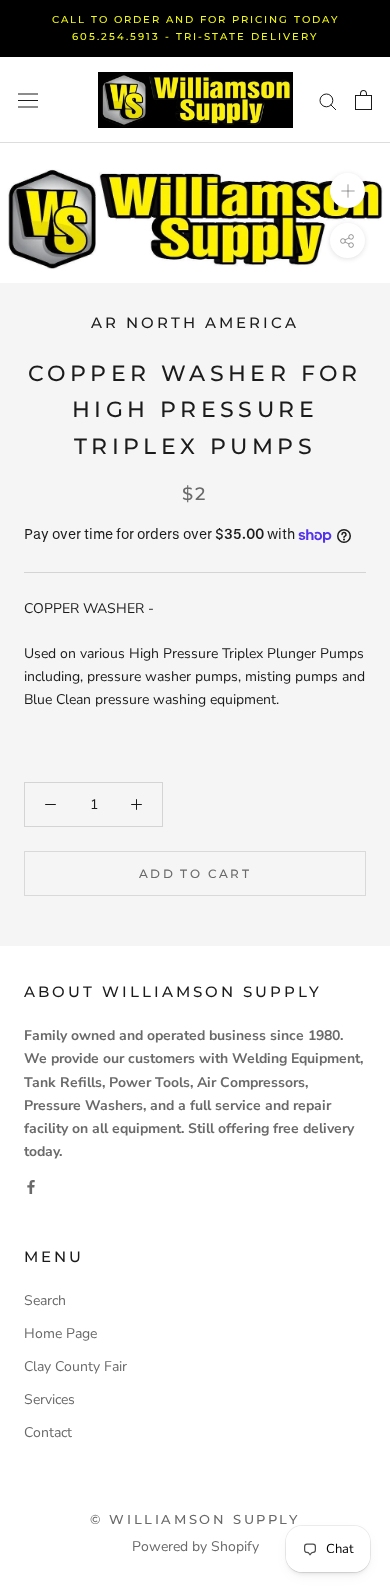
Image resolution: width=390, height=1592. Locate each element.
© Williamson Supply (194, 1519)
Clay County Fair (75, 1366)
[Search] (328, 100)
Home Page (60, 1333)
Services (49, 1399)
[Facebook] (31, 1185)
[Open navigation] (28, 100)
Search (45, 1300)
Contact (48, 1432)
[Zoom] (347, 190)
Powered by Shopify (195, 1546)
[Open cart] (363, 100)
